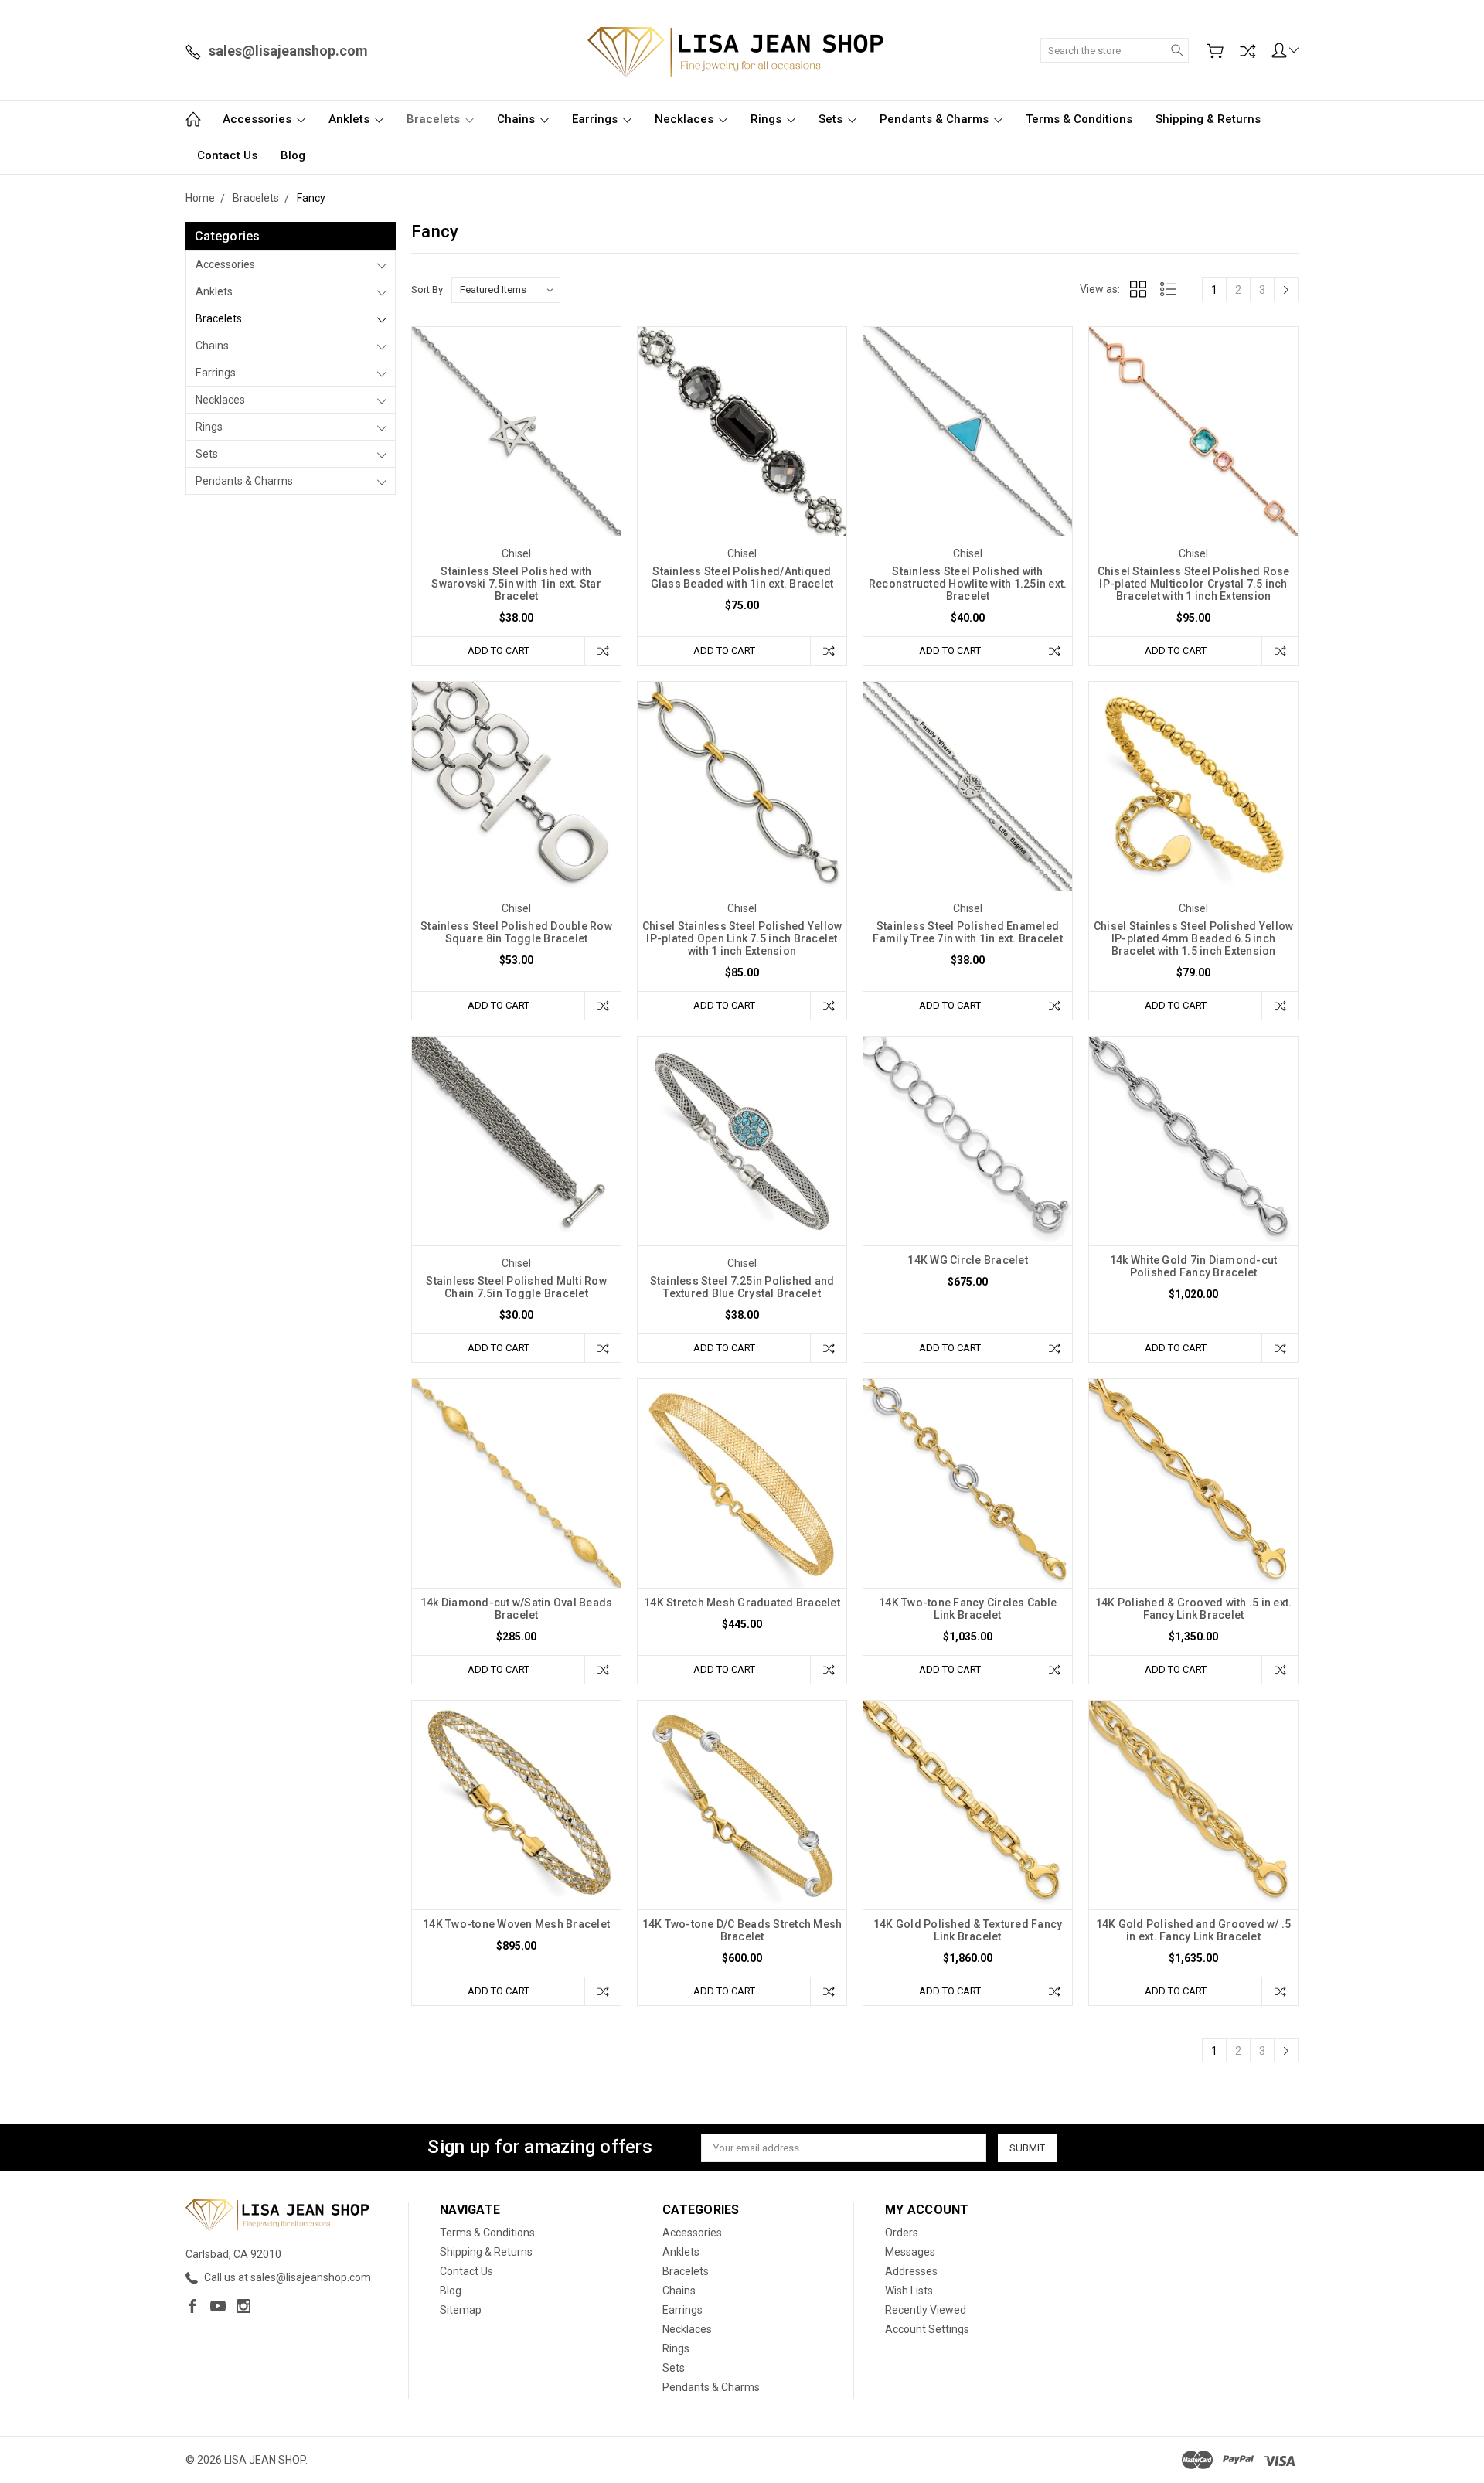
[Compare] (1247, 51)
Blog (293, 155)
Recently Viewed (926, 2310)
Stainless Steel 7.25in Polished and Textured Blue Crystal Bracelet (742, 1287)
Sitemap (461, 2310)
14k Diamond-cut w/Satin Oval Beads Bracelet (517, 1609)
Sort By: (428, 290)
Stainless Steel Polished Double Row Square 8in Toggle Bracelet (516, 932)
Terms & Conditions (1079, 119)
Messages (910, 2252)
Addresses (911, 2271)
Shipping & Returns (1208, 119)
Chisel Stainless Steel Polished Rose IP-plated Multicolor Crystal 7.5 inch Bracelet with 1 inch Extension (1194, 584)
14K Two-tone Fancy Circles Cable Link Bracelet (968, 1609)
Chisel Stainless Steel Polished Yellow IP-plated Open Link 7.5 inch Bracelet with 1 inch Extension (742, 938)
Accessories (259, 119)
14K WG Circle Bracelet (968, 1260)
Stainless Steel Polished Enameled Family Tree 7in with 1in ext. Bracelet (968, 932)
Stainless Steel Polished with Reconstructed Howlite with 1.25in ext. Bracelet (968, 584)
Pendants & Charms (936, 119)
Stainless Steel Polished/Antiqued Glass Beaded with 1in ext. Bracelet (742, 577)
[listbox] (506, 290)
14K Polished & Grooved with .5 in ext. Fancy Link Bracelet (1194, 1609)
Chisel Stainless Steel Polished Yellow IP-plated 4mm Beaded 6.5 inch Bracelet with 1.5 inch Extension (1194, 938)
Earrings (596, 119)
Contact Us (227, 155)
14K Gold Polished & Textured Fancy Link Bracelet (968, 1930)
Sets (832, 119)
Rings (768, 119)
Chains (517, 119)
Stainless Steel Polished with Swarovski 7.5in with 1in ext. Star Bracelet (516, 584)
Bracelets (435, 119)
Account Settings (927, 2329)
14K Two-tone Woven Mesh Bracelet (516, 1924)
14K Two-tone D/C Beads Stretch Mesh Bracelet (742, 1930)
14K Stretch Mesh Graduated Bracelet (742, 1603)
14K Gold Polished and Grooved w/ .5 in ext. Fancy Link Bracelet (1194, 1930)
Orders (902, 2233)
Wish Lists (909, 2291)
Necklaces (686, 119)
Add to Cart (499, 651)
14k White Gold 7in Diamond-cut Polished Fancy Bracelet (1194, 1266)
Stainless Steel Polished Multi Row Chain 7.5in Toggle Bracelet (516, 1287)
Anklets (351, 119)
